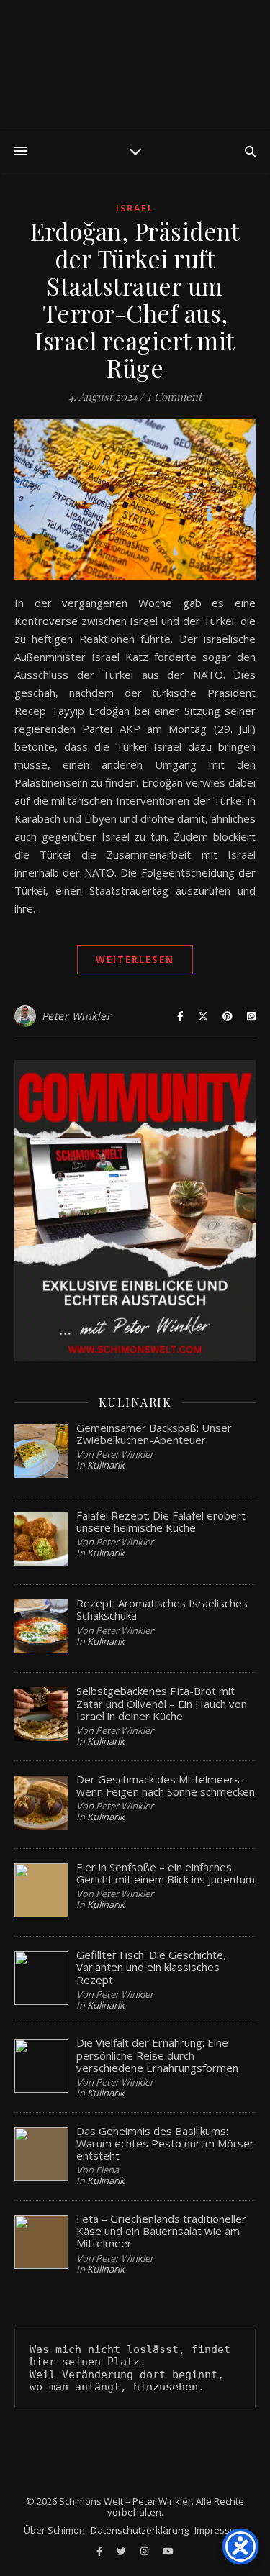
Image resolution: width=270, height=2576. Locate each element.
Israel (135, 208)
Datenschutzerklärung (140, 2530)
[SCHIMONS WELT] (135, 65)
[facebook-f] (100, 2551)
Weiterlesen (135, 959)
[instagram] (145, 2551)
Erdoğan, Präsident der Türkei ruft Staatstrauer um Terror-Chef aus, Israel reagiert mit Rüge (135, 299)
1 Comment (174, 396)
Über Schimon (54, 2530)
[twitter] (122, 2551)
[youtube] (168, 2551)
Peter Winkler (77, 1016)
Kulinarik (106, 1465)
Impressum (219, 2530)
